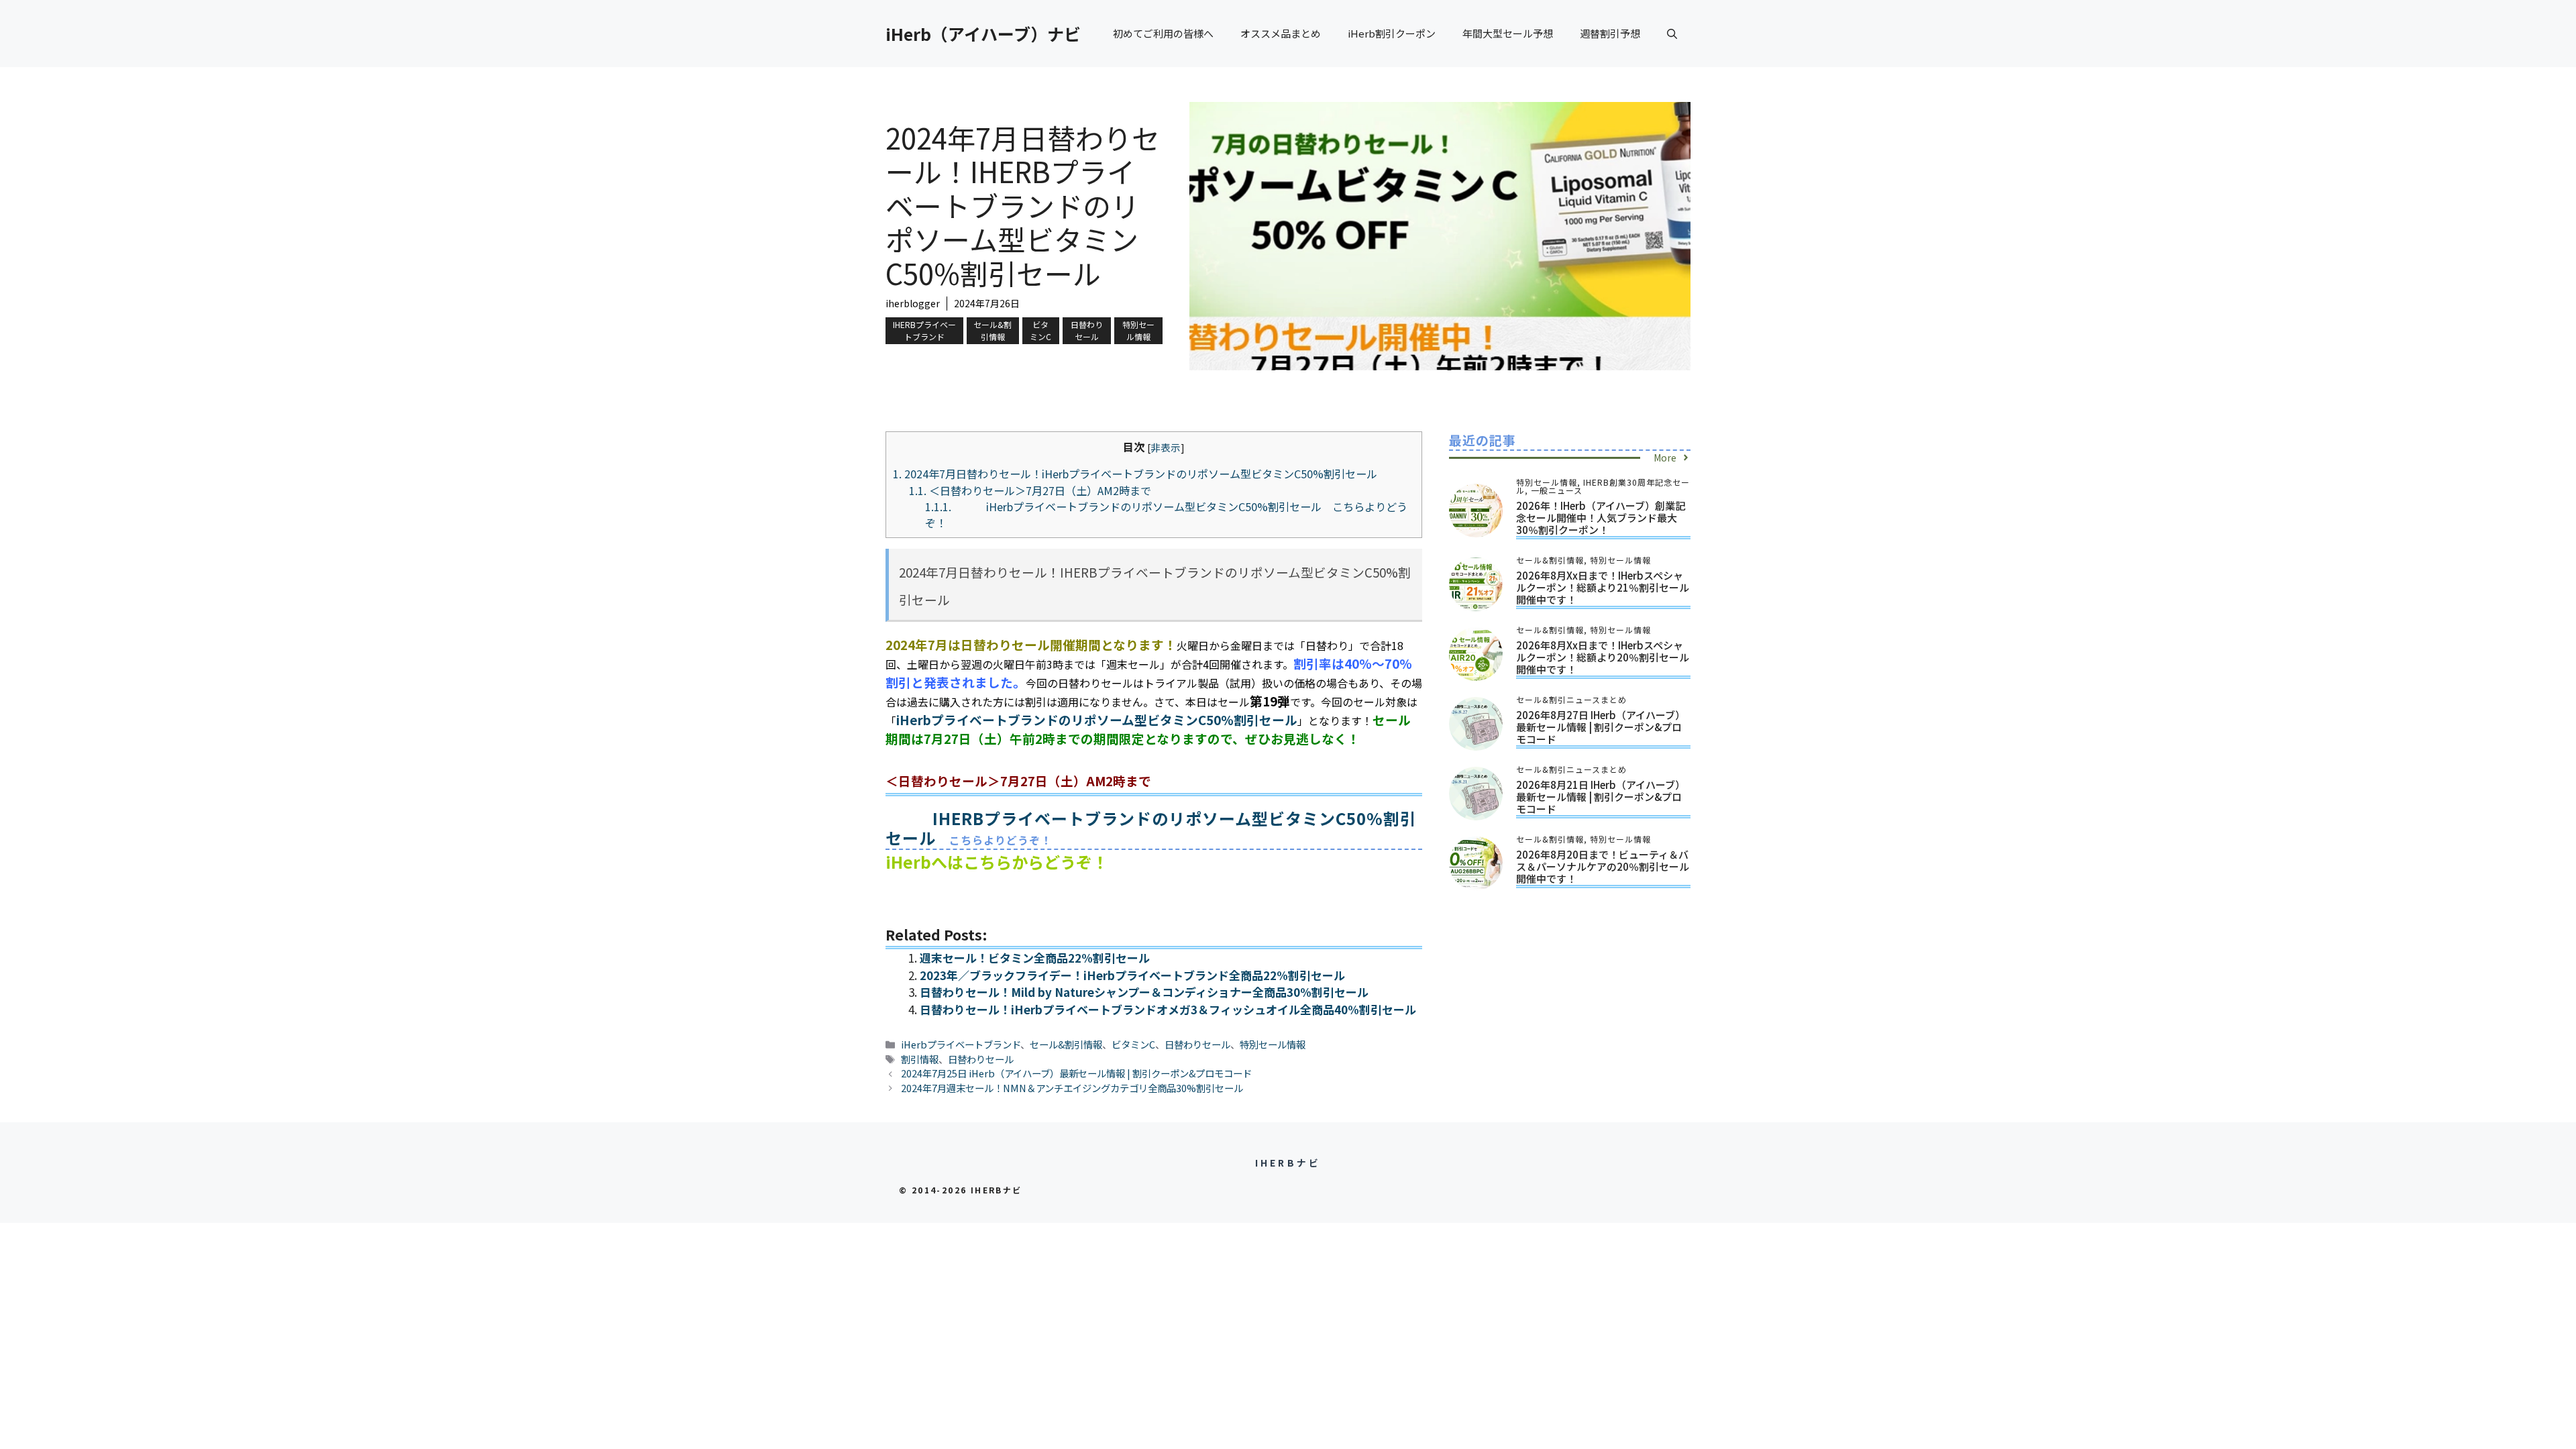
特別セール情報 (1138, 330)
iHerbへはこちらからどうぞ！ (997, 862)
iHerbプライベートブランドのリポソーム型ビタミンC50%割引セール (1097, 719)
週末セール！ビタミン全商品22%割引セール (1035, 958)
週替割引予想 (1610, 33)
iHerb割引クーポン (1392, 33)
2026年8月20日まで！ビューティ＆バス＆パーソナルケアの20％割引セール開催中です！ (1603, 866)
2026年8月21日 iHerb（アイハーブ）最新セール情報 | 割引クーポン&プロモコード (1601, 797)
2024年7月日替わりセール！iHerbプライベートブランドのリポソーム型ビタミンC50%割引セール (1135, 474)
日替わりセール (1087, 330)
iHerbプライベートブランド (924, 330)
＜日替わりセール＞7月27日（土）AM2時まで (1030, 490)
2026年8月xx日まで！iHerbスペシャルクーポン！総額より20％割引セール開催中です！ (1603, 657)
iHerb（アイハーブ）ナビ (983, 34)
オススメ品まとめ (1281, 33)
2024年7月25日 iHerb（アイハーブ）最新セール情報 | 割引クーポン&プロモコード (1076, 1073)
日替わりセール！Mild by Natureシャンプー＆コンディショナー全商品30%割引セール (1144, 992)
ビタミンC (1040, 330)
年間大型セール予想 (1508, 33)
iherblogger (913, 303)
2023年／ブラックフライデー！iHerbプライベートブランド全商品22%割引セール (1132, 975)
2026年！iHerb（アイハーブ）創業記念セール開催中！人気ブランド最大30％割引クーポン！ (1601, 518)
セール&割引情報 (992, 330)
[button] (1672, 34)
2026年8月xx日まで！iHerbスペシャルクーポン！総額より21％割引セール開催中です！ (1603, 587)
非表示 (1166, 447)
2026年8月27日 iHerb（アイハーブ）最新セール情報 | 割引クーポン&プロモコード (1601, 727)
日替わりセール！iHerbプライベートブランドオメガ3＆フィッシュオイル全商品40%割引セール (1168, 1009)
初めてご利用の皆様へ (1163, 33)
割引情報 (920, 1059)
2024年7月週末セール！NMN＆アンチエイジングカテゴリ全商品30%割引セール (1072, 1088)
